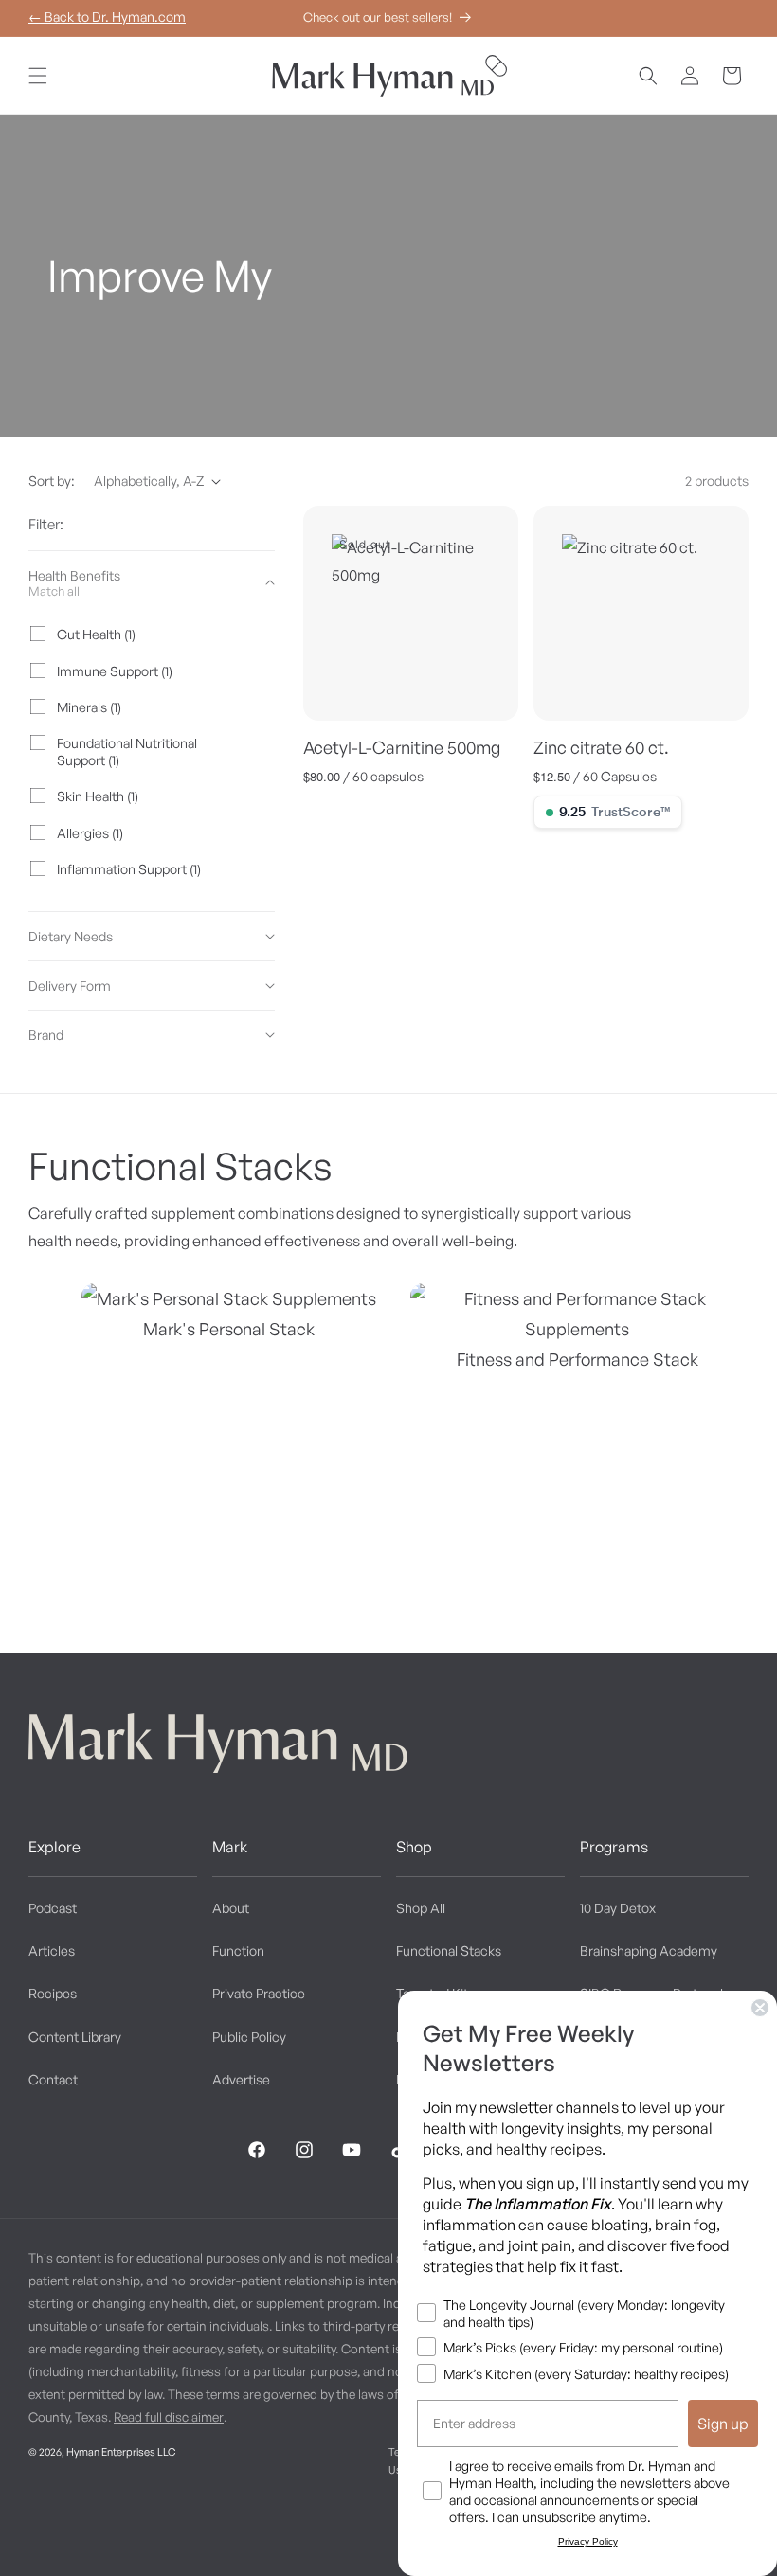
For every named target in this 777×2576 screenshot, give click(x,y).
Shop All (421, 1908)
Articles (52, 1950)
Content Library (75, 2037)
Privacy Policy (588, 2541)
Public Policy (249, 2037)
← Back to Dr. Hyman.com (107, 17)
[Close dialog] (760, 2008)
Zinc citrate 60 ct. (601, 747)
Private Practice (259, 1993)
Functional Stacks (449, 1950)
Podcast (53, 1908)
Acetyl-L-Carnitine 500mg (402, 747)
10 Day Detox (618, 1908)
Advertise (241, 2079)
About (231, 1908)
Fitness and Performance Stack (578, 1359)
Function (238, 1950)
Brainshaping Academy (649, 1950)
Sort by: (52, 481)
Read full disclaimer (169, 2417)
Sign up (723, 2424)
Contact (53, 2079)
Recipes (53, 1993)
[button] (38, 76)
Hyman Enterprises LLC (121, 2452)
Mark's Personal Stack (229, 1329)
